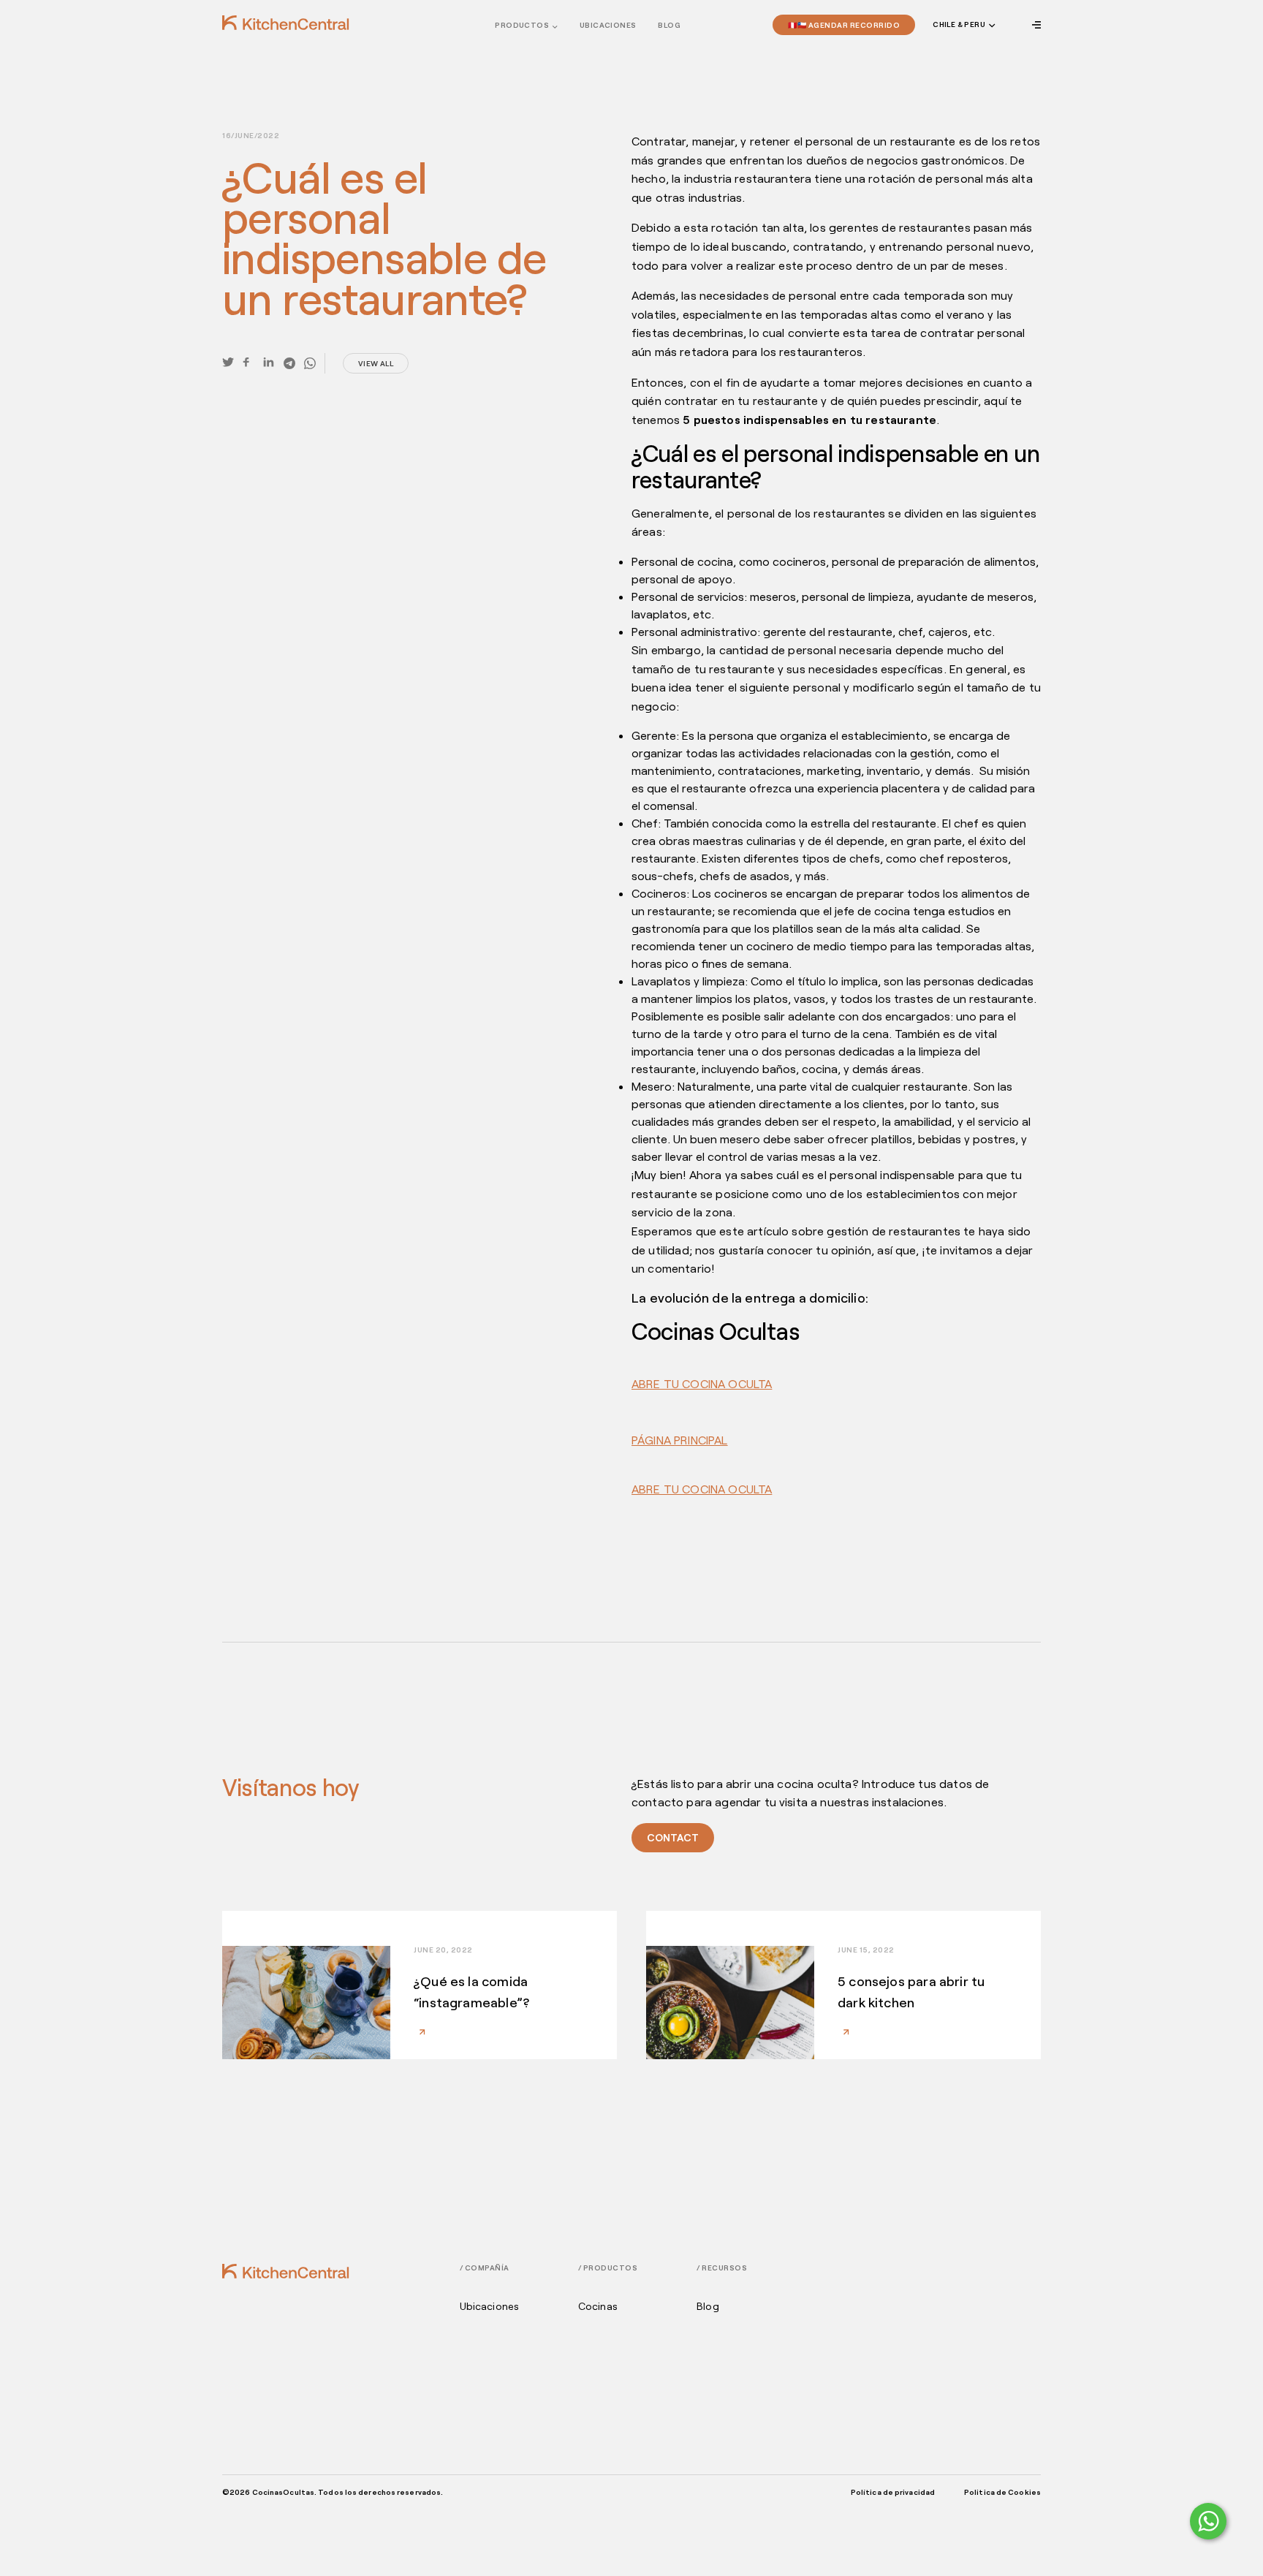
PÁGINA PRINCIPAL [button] (680, 1440)
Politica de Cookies (1002, 2492)
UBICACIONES (608, 25)
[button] (963, 25)
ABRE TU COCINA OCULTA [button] (702, 1383)
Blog (669, 25)
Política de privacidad (893, 2492)
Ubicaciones (490, 2306)
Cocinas (598, 2306)
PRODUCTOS (522, 25)
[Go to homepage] (286, 23)
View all (376, 363)
